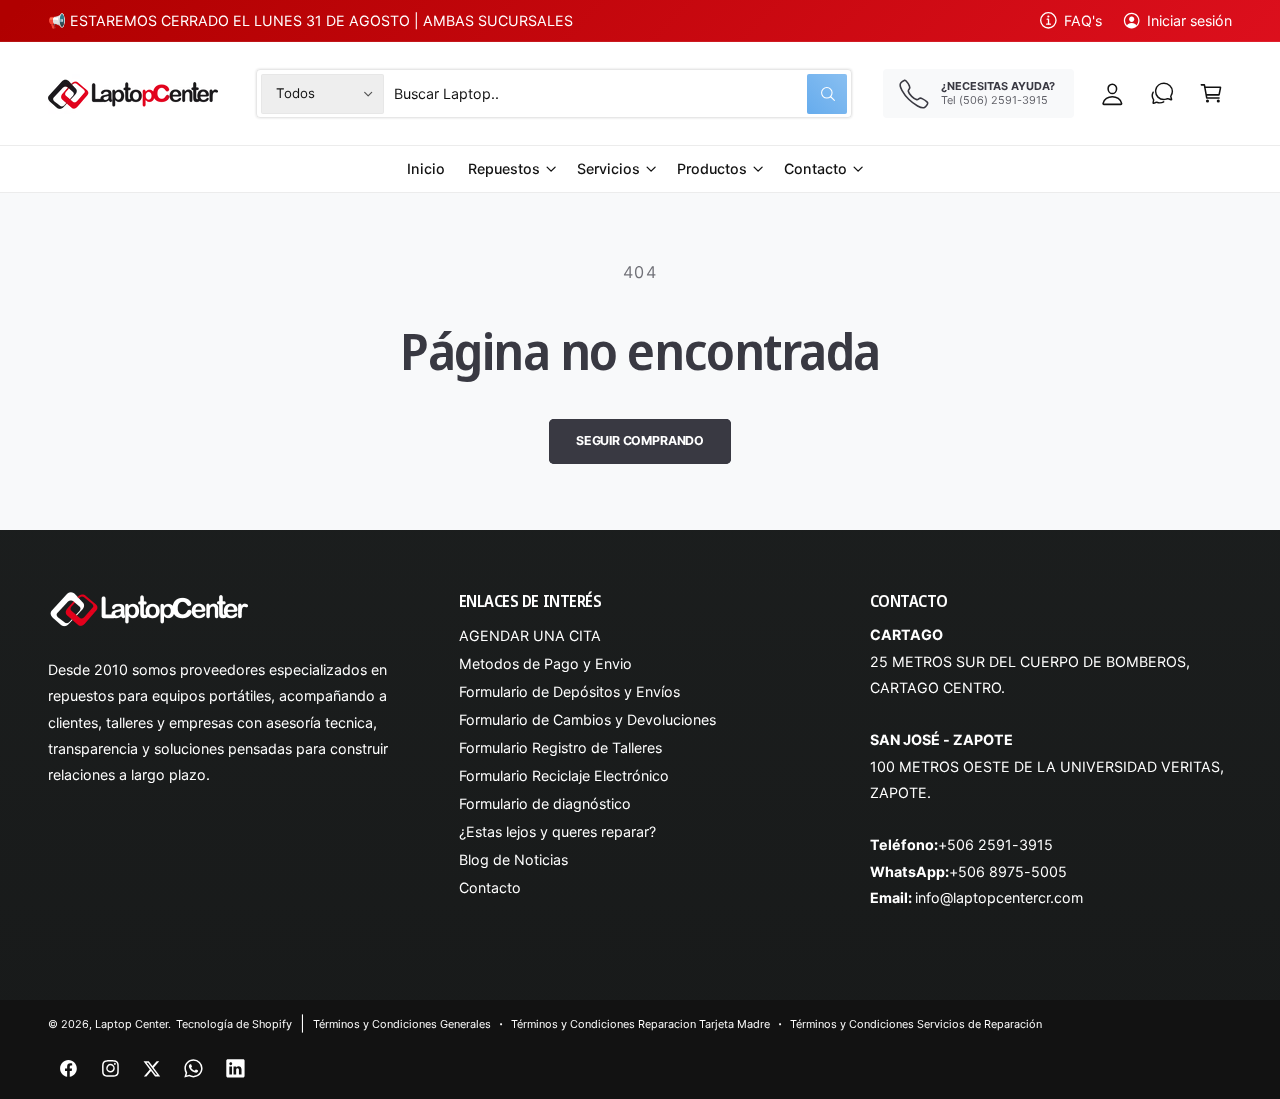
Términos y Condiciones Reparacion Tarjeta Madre (641, 1024)
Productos (712, 168)
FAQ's (1083, 20)
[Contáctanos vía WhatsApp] (1162, 93)
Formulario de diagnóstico (545, 803)
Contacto (815, 168)
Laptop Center (131, 1024)
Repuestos (504, 168)
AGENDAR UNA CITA (530, 635)
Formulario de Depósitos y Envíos (570, 691)
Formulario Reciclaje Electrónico (564, 775)
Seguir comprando (640, 440)
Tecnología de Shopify (234, 1024)
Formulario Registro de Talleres (560, 747)
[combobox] (620, 93)
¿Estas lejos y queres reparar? (557, 831)
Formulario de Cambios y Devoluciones (588, 719)
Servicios (608, 168)
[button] (1211, 93)
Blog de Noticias (513, 859)
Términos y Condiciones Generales (402, 1024)
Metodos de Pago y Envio (545, 663)
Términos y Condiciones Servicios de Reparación (916, 1024)
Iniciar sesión (1189, 20)
